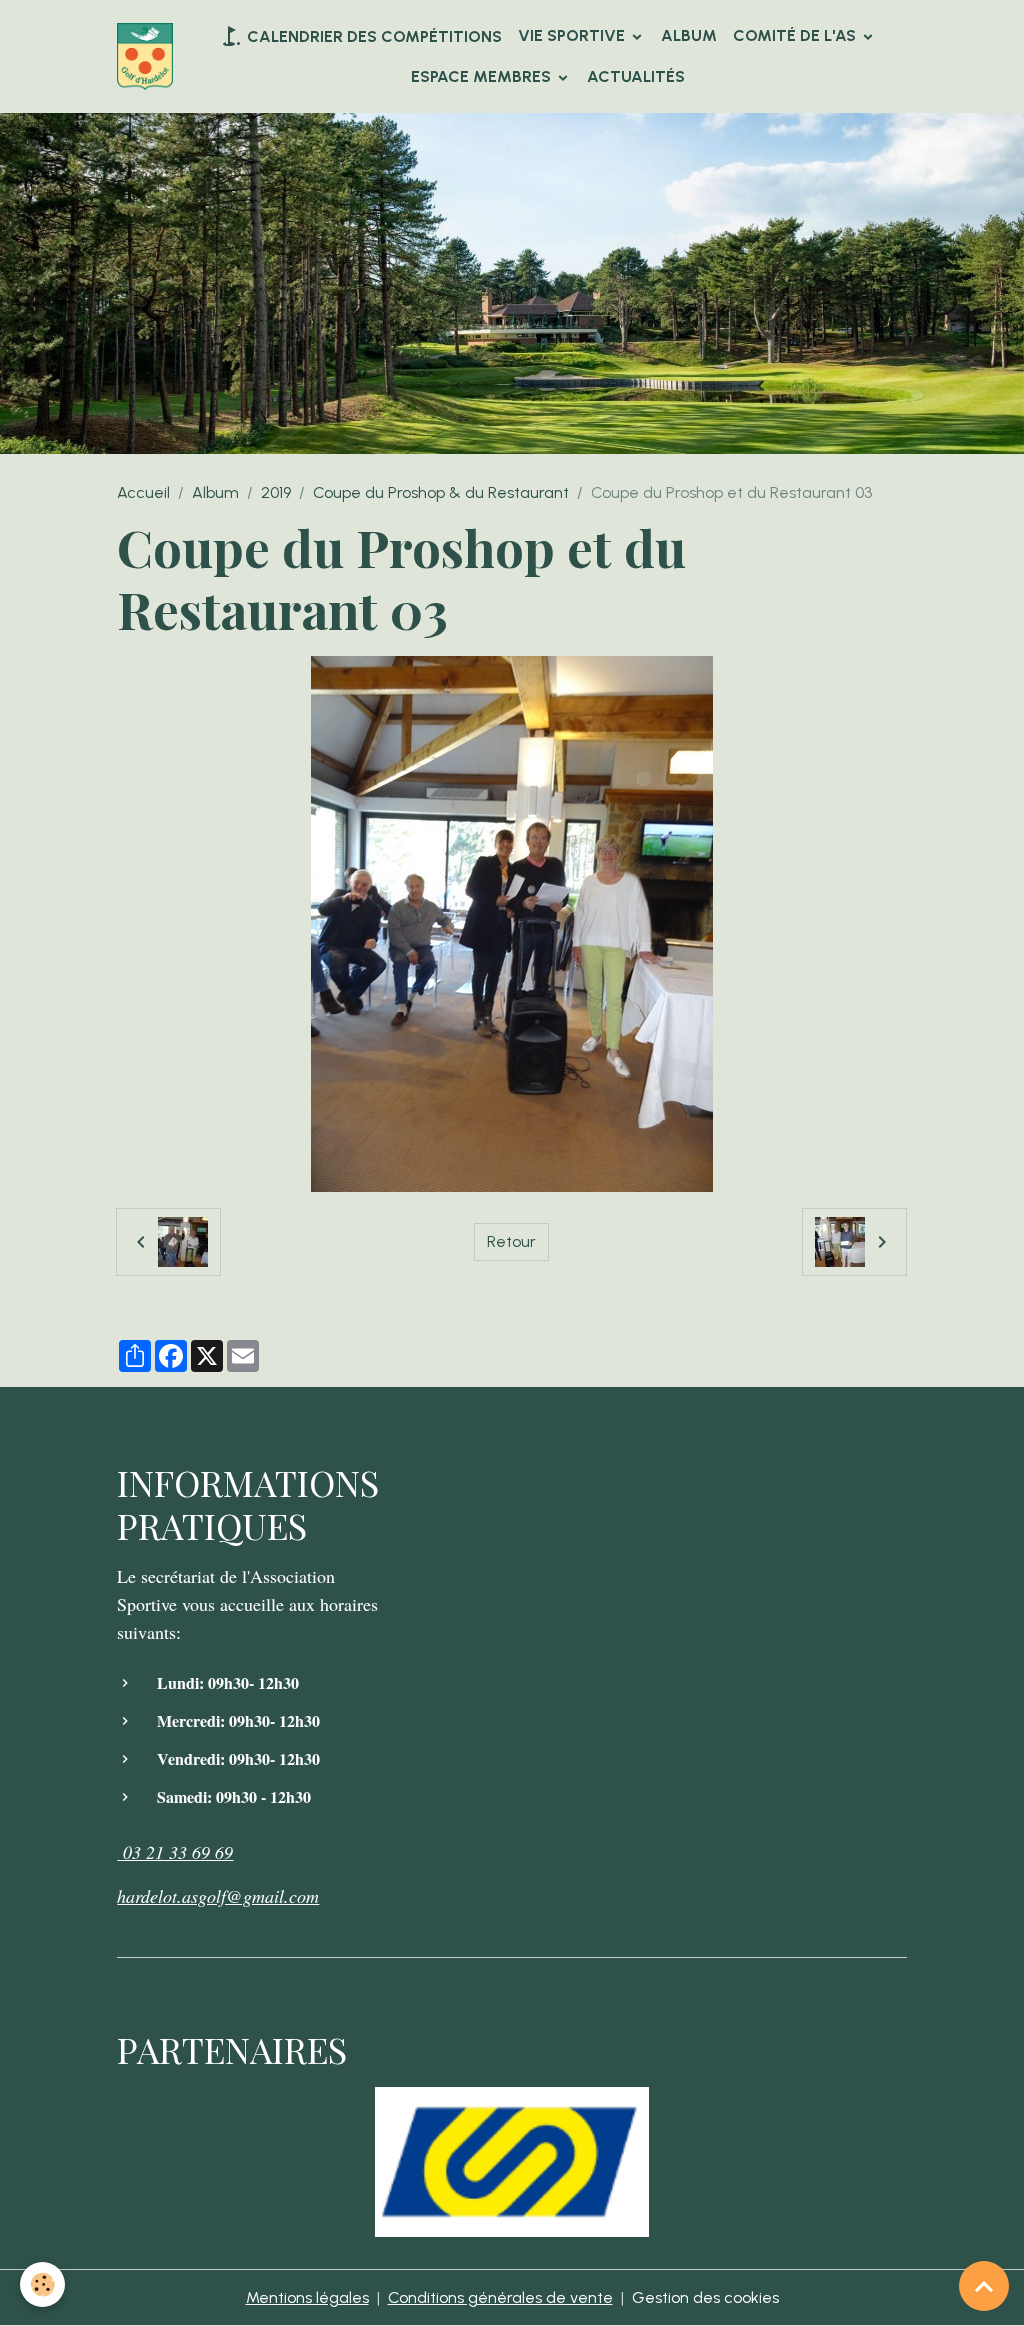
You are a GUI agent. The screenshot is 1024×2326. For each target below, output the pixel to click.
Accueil (143, 492)
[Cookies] (42, 2284)
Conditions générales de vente (500, 2297)
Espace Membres (483, 76)
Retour (511, 1241)
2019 (276, 492)
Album (689, 35)
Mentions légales (307, 2297)
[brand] (145, 56)
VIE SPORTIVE (573, 35)
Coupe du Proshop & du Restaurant (441, 492)
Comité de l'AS (796, 35)
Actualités (636, 76)
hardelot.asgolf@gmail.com (218, 1896)
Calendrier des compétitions (372, 36)
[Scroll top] (984, 2286)
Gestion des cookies (705, 2297)
